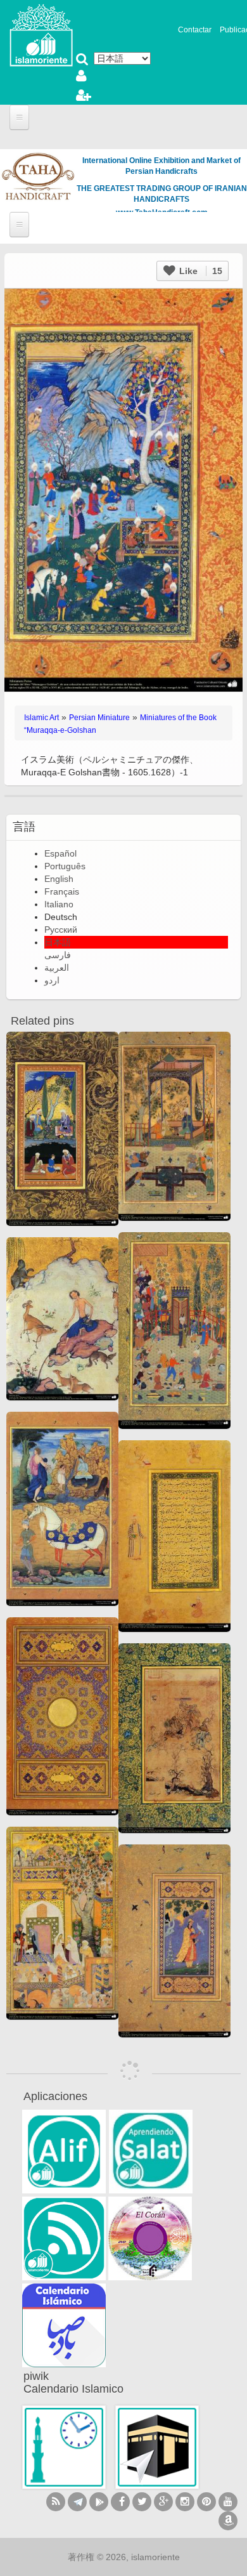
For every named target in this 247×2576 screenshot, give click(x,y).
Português (65, 866)
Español (60, 853)
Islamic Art (41, 718)
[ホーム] (41, 34)
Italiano (59, 904)
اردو (52, 980)
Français (62, 891)
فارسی (58, 955)
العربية (57, 968)
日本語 (58, 942)
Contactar (195, 30)
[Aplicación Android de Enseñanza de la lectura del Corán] (64, 2152)
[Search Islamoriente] (82, 60)
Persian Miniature (99, 718)
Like (199, 271)
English (59, 879)
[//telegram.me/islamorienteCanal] (77, 2502)
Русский (61, 930)
